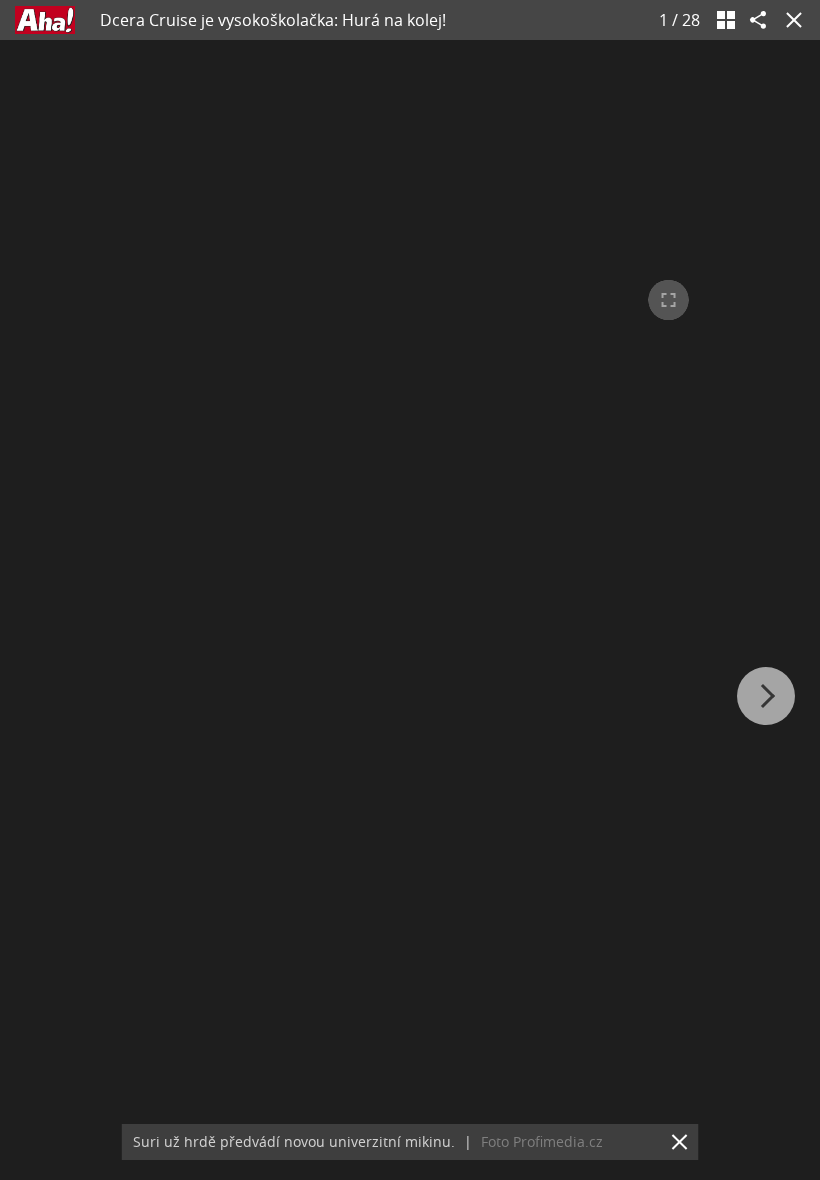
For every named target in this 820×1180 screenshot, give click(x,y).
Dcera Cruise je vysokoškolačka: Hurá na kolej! (273, 20)
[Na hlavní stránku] (45, 20)
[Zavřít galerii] (790, 20)
